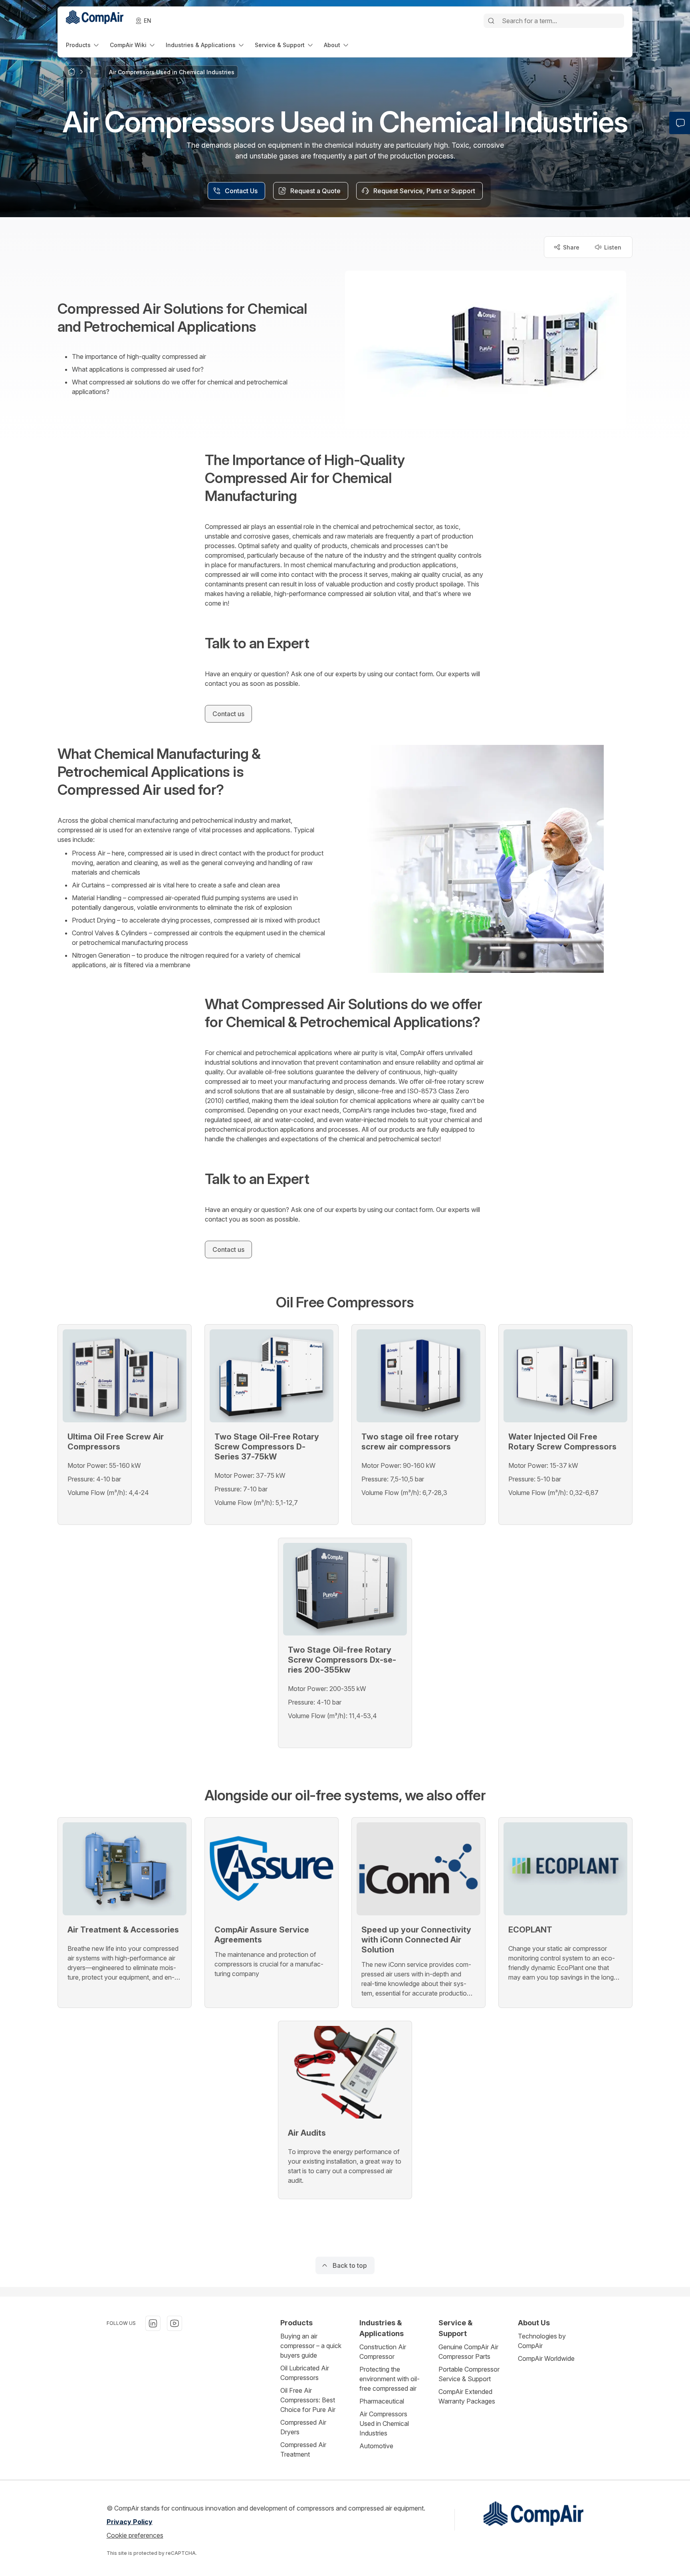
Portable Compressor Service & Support (469, 2374)
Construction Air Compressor (383, 2352)
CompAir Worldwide (546, 2358)
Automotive (376, 2446)
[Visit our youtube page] (174, 2323)
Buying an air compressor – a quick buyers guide (311, 2346)
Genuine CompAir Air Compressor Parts (468, 2352)
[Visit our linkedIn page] (153, 2323)
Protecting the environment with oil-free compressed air (390, 2379)
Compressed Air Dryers (303, 2427)
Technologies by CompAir (542, 2341)
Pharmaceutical (382, 2401)
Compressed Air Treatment (303, 2449)
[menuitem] (83, 45)
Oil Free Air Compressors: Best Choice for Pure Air (308, 2400)
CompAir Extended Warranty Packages (467, 2396)
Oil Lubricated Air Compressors (305, 2373)
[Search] (491, 21)
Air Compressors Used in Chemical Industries (384, 2424)
